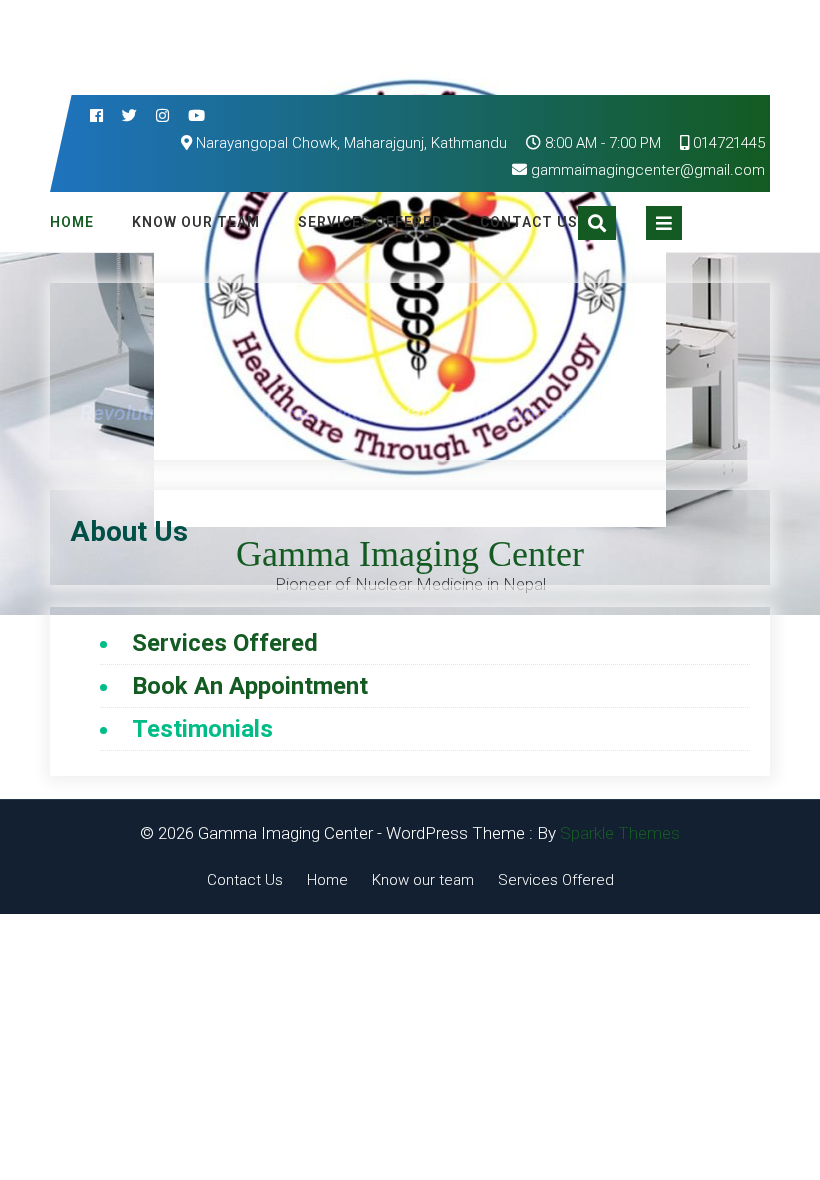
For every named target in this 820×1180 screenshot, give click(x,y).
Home (72, 222)
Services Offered (370, 222)
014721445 (727, 143)
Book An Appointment (250, 686)
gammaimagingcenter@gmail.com (648, 170)
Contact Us (529, 222)
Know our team (196, 222)
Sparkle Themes (620, 833)
